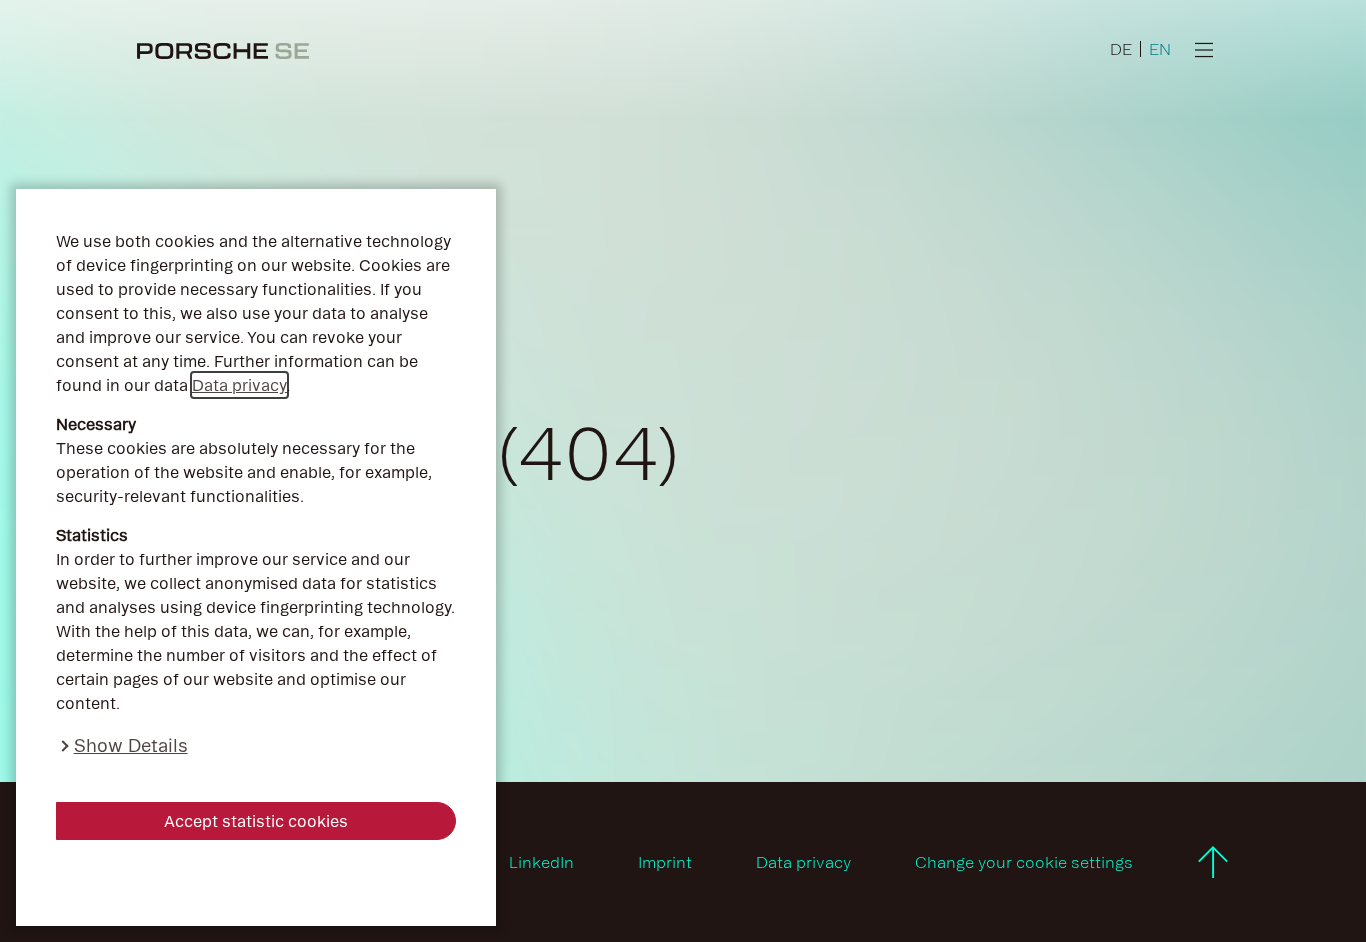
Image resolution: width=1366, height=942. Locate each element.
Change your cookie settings (1024, 862)
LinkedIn (541, 862)
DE (1121, 49)
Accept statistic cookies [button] (256, 821)
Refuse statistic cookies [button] (256, 883)
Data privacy (239, 385)
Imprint (665, 862)
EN (1160, 49)
